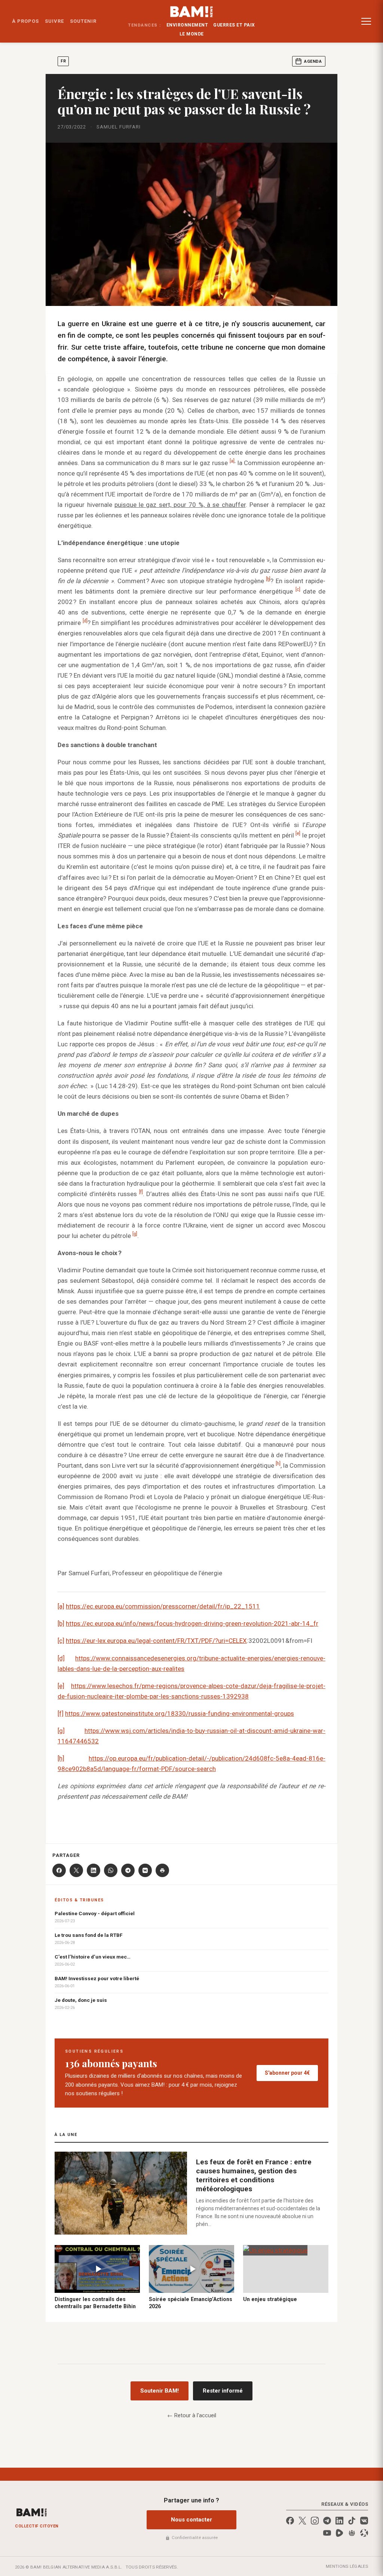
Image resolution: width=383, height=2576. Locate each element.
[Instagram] (315, 2521)
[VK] (145, 1870)
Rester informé (223, 2391)
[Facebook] (59, 1870)
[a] (232, 461)
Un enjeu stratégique (270, 2299)
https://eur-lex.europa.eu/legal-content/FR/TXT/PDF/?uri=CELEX (156, 1641)
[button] (366, 21)
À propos (25, 21)
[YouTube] (327, 2533)
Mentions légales (347, 2566)
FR (63, 61)
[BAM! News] (192, 12)
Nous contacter (191, 2520)
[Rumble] (339, 2533)
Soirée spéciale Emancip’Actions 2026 (191, 2303)
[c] (298, 590)
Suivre (54, 21)
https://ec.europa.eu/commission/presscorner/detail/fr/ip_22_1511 (163, 1606)
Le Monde (192, 34)
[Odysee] (364, 2533)
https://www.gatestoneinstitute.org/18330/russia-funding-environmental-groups (180, 1713)
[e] (298, 834)
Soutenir (83, 21)
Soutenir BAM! (160, 2391)
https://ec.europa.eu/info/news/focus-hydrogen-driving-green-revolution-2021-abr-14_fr (192, 1623)
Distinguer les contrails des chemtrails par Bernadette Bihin (95, 2303)
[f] (141, 1192)
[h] (278, 1464)
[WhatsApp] (111, 1870)
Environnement (187, 25)
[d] (85, 621)
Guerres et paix (234, 25)
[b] (61, 1623)
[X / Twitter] (302, 2521)
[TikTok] (352, 2521)
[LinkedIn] (94, 1870)
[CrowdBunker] (352, 2533)
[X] (76, 1870)
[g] (135, 1234)
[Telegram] (128, 1870)
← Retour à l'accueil (192, 2415)
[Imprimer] (162, 1870)
